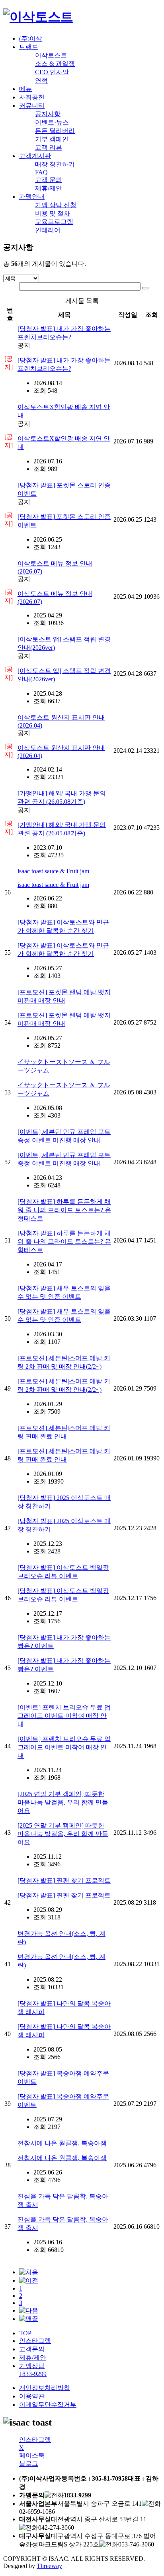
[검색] (145, 288)
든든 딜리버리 (55, 131)
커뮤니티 (32, 106)
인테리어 (48, 230)
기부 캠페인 (52, 139)
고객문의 (32, 2349)
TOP (25, 2333)
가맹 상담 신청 (56, 205)
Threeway (49, 2566)
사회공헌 (32, 97)
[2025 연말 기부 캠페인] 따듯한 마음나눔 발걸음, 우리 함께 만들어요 (63, 1802)
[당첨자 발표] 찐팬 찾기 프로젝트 (64, 1881)
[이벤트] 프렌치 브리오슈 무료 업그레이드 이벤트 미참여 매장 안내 (64, 1716)
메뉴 (25, 89)
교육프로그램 (54, 222)
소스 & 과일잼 (55, 64)
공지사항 (48, 114)
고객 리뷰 (49, 147)
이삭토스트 (51, 55)
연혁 (41, 80)
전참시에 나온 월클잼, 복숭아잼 (62, 2143)
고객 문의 (49, 180)
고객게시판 (35, 156)
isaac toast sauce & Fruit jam (53, 871)
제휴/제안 (49, 188)
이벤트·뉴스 (52, 122)
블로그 (29, 2464)
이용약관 (32, 2396)
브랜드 (29, 47)
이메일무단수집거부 (48, 2405)
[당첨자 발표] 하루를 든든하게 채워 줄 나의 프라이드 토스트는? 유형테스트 (64, 1210)
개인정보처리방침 (45, 2388)
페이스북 (32, 2455)
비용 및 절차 (53, 213)
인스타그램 (35, 2341)
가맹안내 (32, 197)
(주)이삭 (31, 39)
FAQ (41, 172)
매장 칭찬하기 (55, 164)
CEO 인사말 (52, 72)
